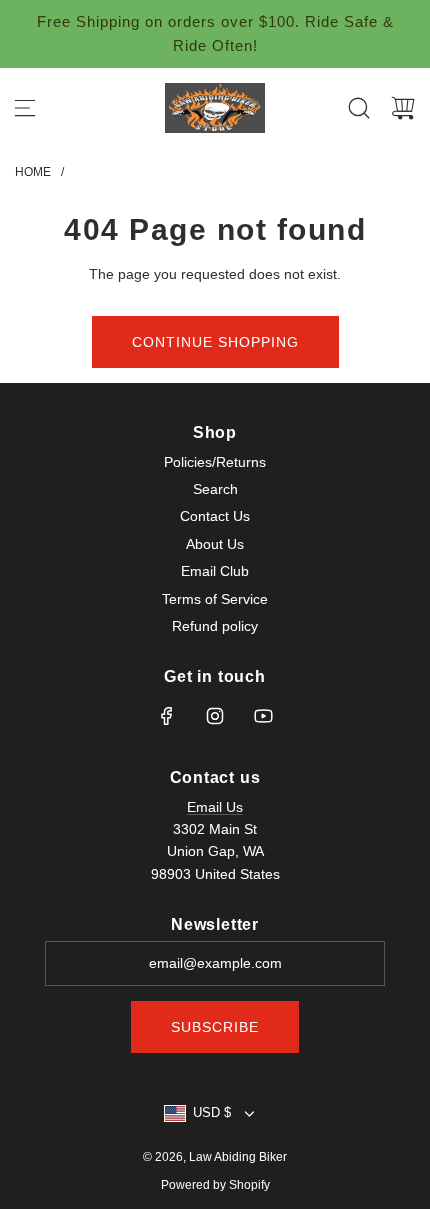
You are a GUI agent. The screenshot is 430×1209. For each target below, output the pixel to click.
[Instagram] (215, 716)
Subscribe (215, 1027)
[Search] (359, 108)
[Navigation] (25, 108)
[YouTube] (263, 716)
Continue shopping (215, 342)
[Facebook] (167, 716)
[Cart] (403, 108)
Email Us (215, 807)
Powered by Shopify (215, 1185)
